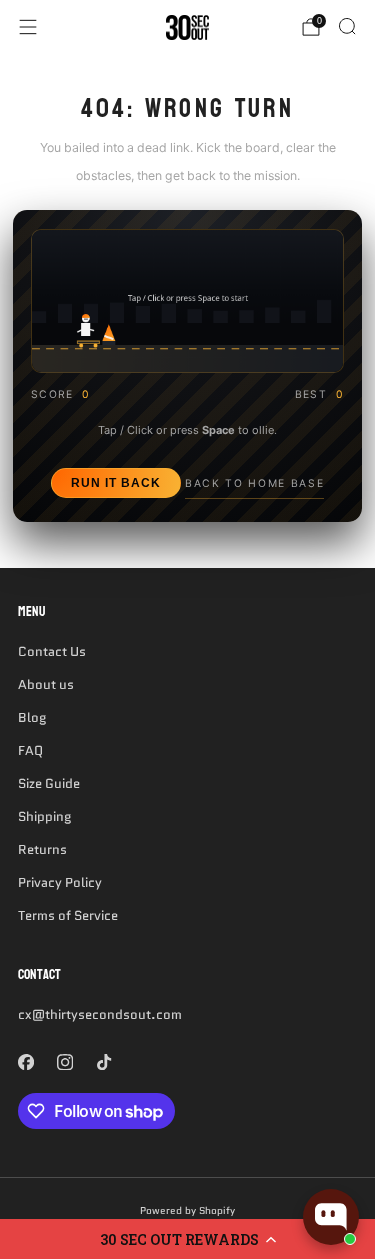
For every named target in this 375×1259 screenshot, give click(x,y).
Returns (42, 849)
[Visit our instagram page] (64, 1061)
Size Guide (49, 783)
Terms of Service (68, 915)
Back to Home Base (254, 483)
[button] (187, 1239)
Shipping (44, 816)
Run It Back (115, 482)
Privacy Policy (60, 882)
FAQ (30, 750)
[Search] (347, 26)
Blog (32, 717)
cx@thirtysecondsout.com (100, 1014)
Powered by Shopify (187, 1210)
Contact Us (52, 651)
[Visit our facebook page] (25, 1061)
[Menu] (28, 27)
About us (46, 684)
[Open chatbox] (331, 1217)
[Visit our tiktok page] (103, 1061)
